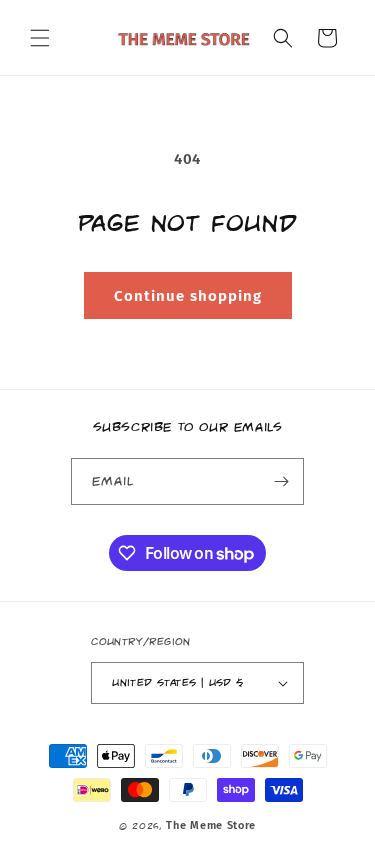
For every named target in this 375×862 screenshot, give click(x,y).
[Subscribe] (281, 481)
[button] (40, 38)
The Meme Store (211, 825)
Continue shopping (188, 296)
